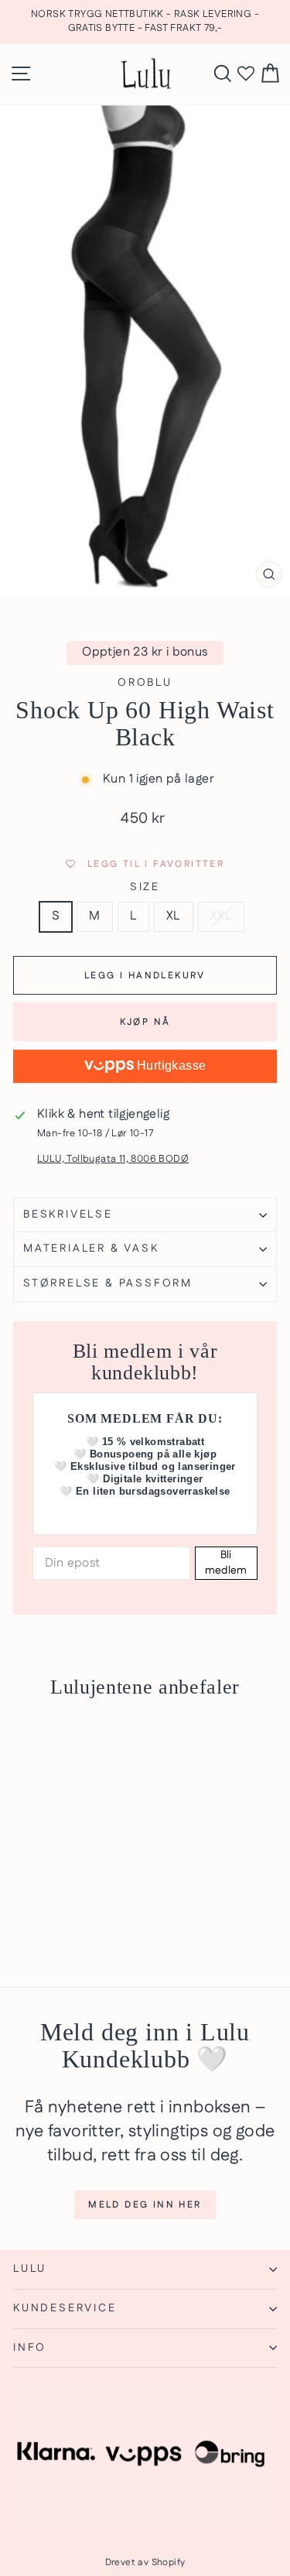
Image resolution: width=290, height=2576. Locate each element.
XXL (221, 916)
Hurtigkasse (170, 1065)
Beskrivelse (68, 1214)
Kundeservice (65, 2308)
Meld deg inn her (145, 2205)
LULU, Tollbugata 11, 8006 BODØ (113, 1159)
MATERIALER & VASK (91, 1249)
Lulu (30, 2269)
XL (174, 916)
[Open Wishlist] (246, 74)
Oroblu (145, 683)
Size (145, 887)
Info (30, 2348)
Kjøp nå (145, 1022)
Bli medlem (226, 1563)
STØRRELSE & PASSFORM (108, 1283)
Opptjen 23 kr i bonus (145, 652)
